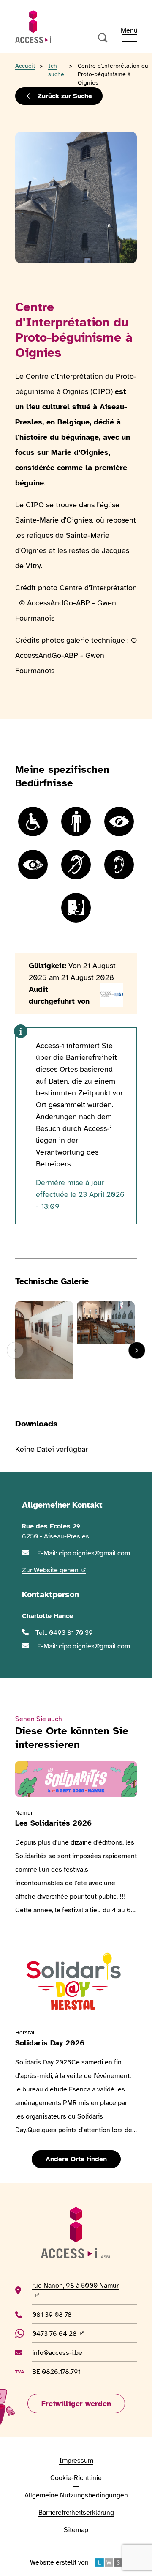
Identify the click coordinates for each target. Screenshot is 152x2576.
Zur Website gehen (54, 1570)
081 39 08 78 (55, 2315)
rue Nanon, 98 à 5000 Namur (75, 2290)
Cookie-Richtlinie (76, 2478)
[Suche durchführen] (103, 38)
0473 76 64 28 (61, 2334)
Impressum (76, 2461)
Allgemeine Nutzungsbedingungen (76, 2495)
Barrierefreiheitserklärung (76, 2513)
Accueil (25, 66)
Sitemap (76, 2530)
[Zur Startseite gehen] (33, 27)
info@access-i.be (57, 2353)
